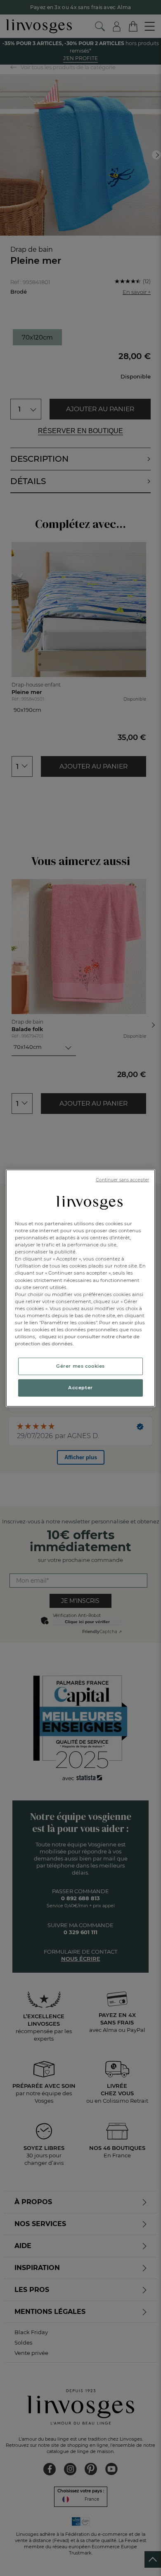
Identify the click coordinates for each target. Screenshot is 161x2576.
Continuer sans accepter (122, 1180)
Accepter (80, 1388)
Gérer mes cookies (80, 1366)
